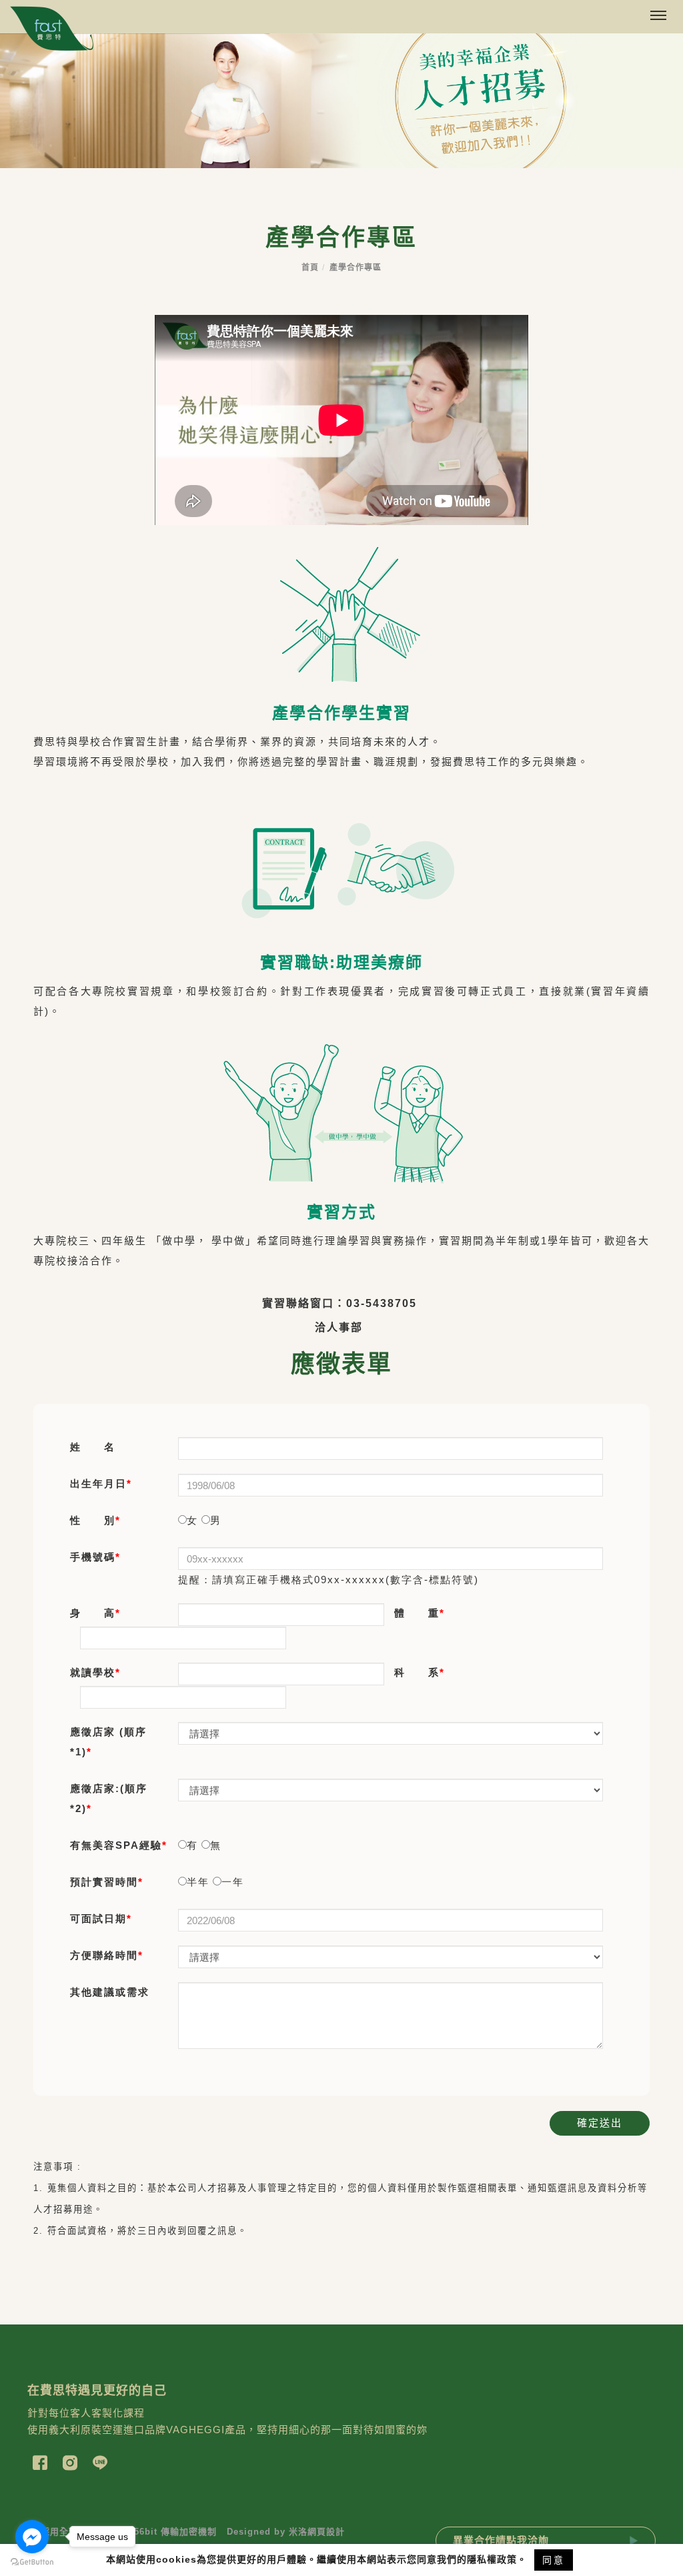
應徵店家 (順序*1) (108, 1742)
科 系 (417, 1672)
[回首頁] (52, 29)
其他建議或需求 (110, 1992)
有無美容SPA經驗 (116, 1845)
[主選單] (658, 16)
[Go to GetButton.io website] (32, 2562)
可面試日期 (98, 1918)
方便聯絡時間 (104, 1955)
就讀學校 (93, 1672)
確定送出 (600, 2123)
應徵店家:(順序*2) (109, 1798)
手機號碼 (93, 1557)
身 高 (93, 1613)
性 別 (93, 1520)
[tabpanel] (341, 101)
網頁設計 (326, 2532)
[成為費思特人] (341, 101)
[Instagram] (72, 2461)
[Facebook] (42, 2461)
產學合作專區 (356, 268)
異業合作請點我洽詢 (501, 2540)
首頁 (310, 268)
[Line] (102, 2461)
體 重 (417, 1613)
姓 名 (93, 1447)
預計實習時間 (104, 1882)
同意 (554, 2560)
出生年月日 (98, 1483)
